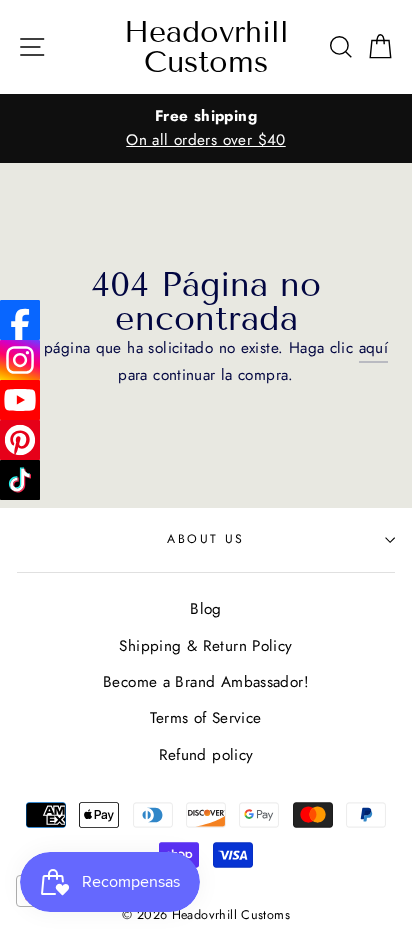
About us (206, 539)
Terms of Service (205, 718)
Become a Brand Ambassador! (206, 682)
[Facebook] (20, 320)
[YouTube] (20, 400)
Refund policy (206, 755)
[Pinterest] (20, 440)
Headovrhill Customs (206, 47)
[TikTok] (20, 480)
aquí (374, 348)
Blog (206, 609)
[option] (206, 128)
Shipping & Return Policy (205, 646)
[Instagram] (20, 360)
